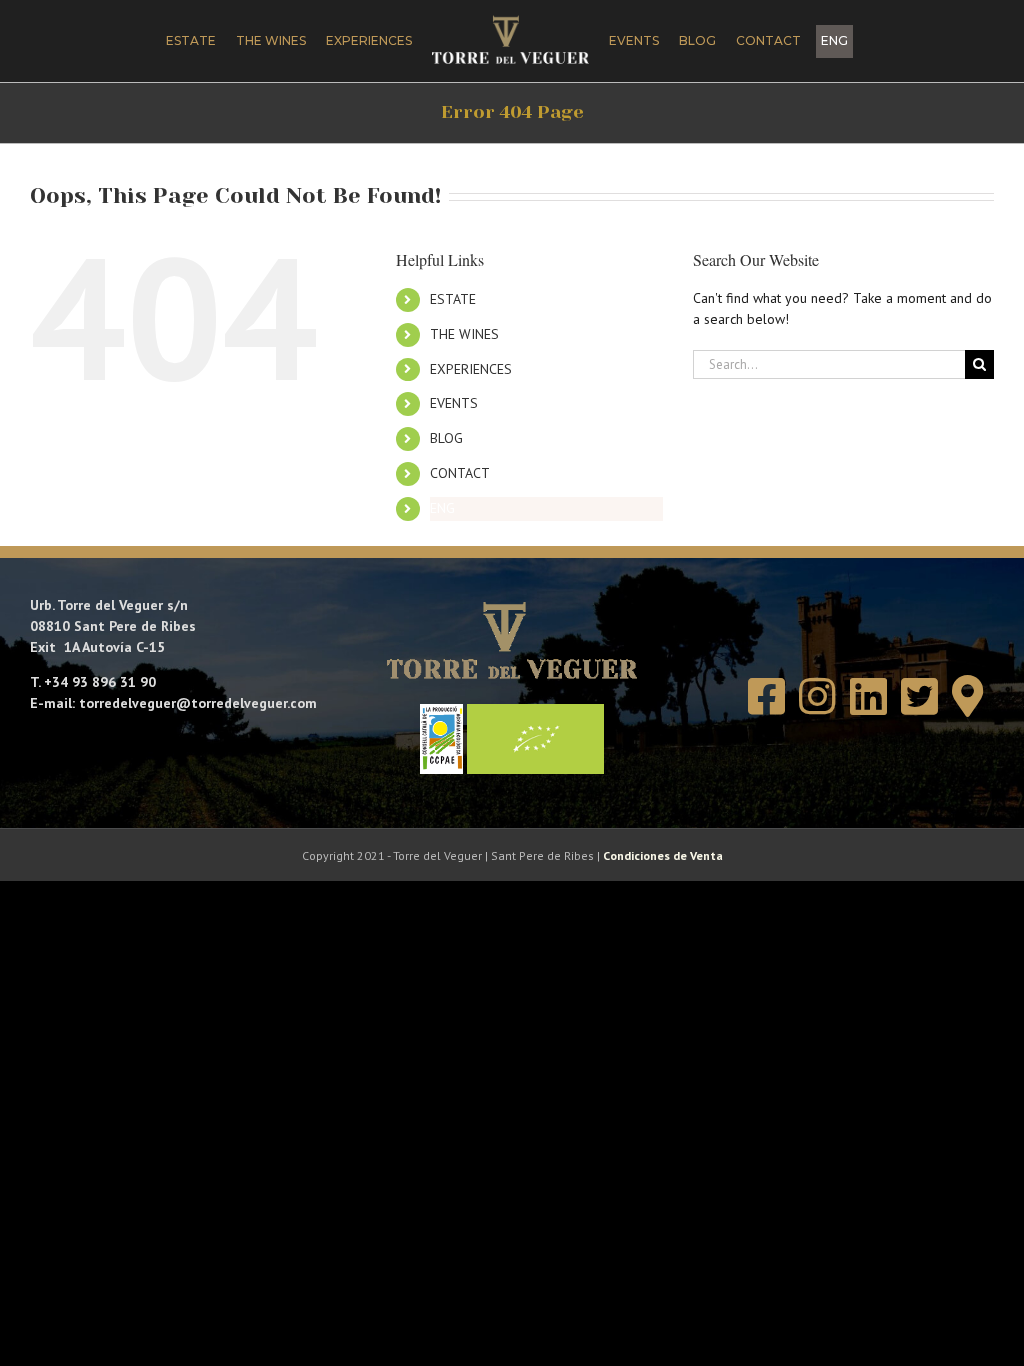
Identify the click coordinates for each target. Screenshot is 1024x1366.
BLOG (446, 438)
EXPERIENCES (471, 369)
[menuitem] (834, 41)
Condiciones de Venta (663, 855)
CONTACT (460, 473)
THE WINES (464, 334)
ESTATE (453, 299)
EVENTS (454, 403)
